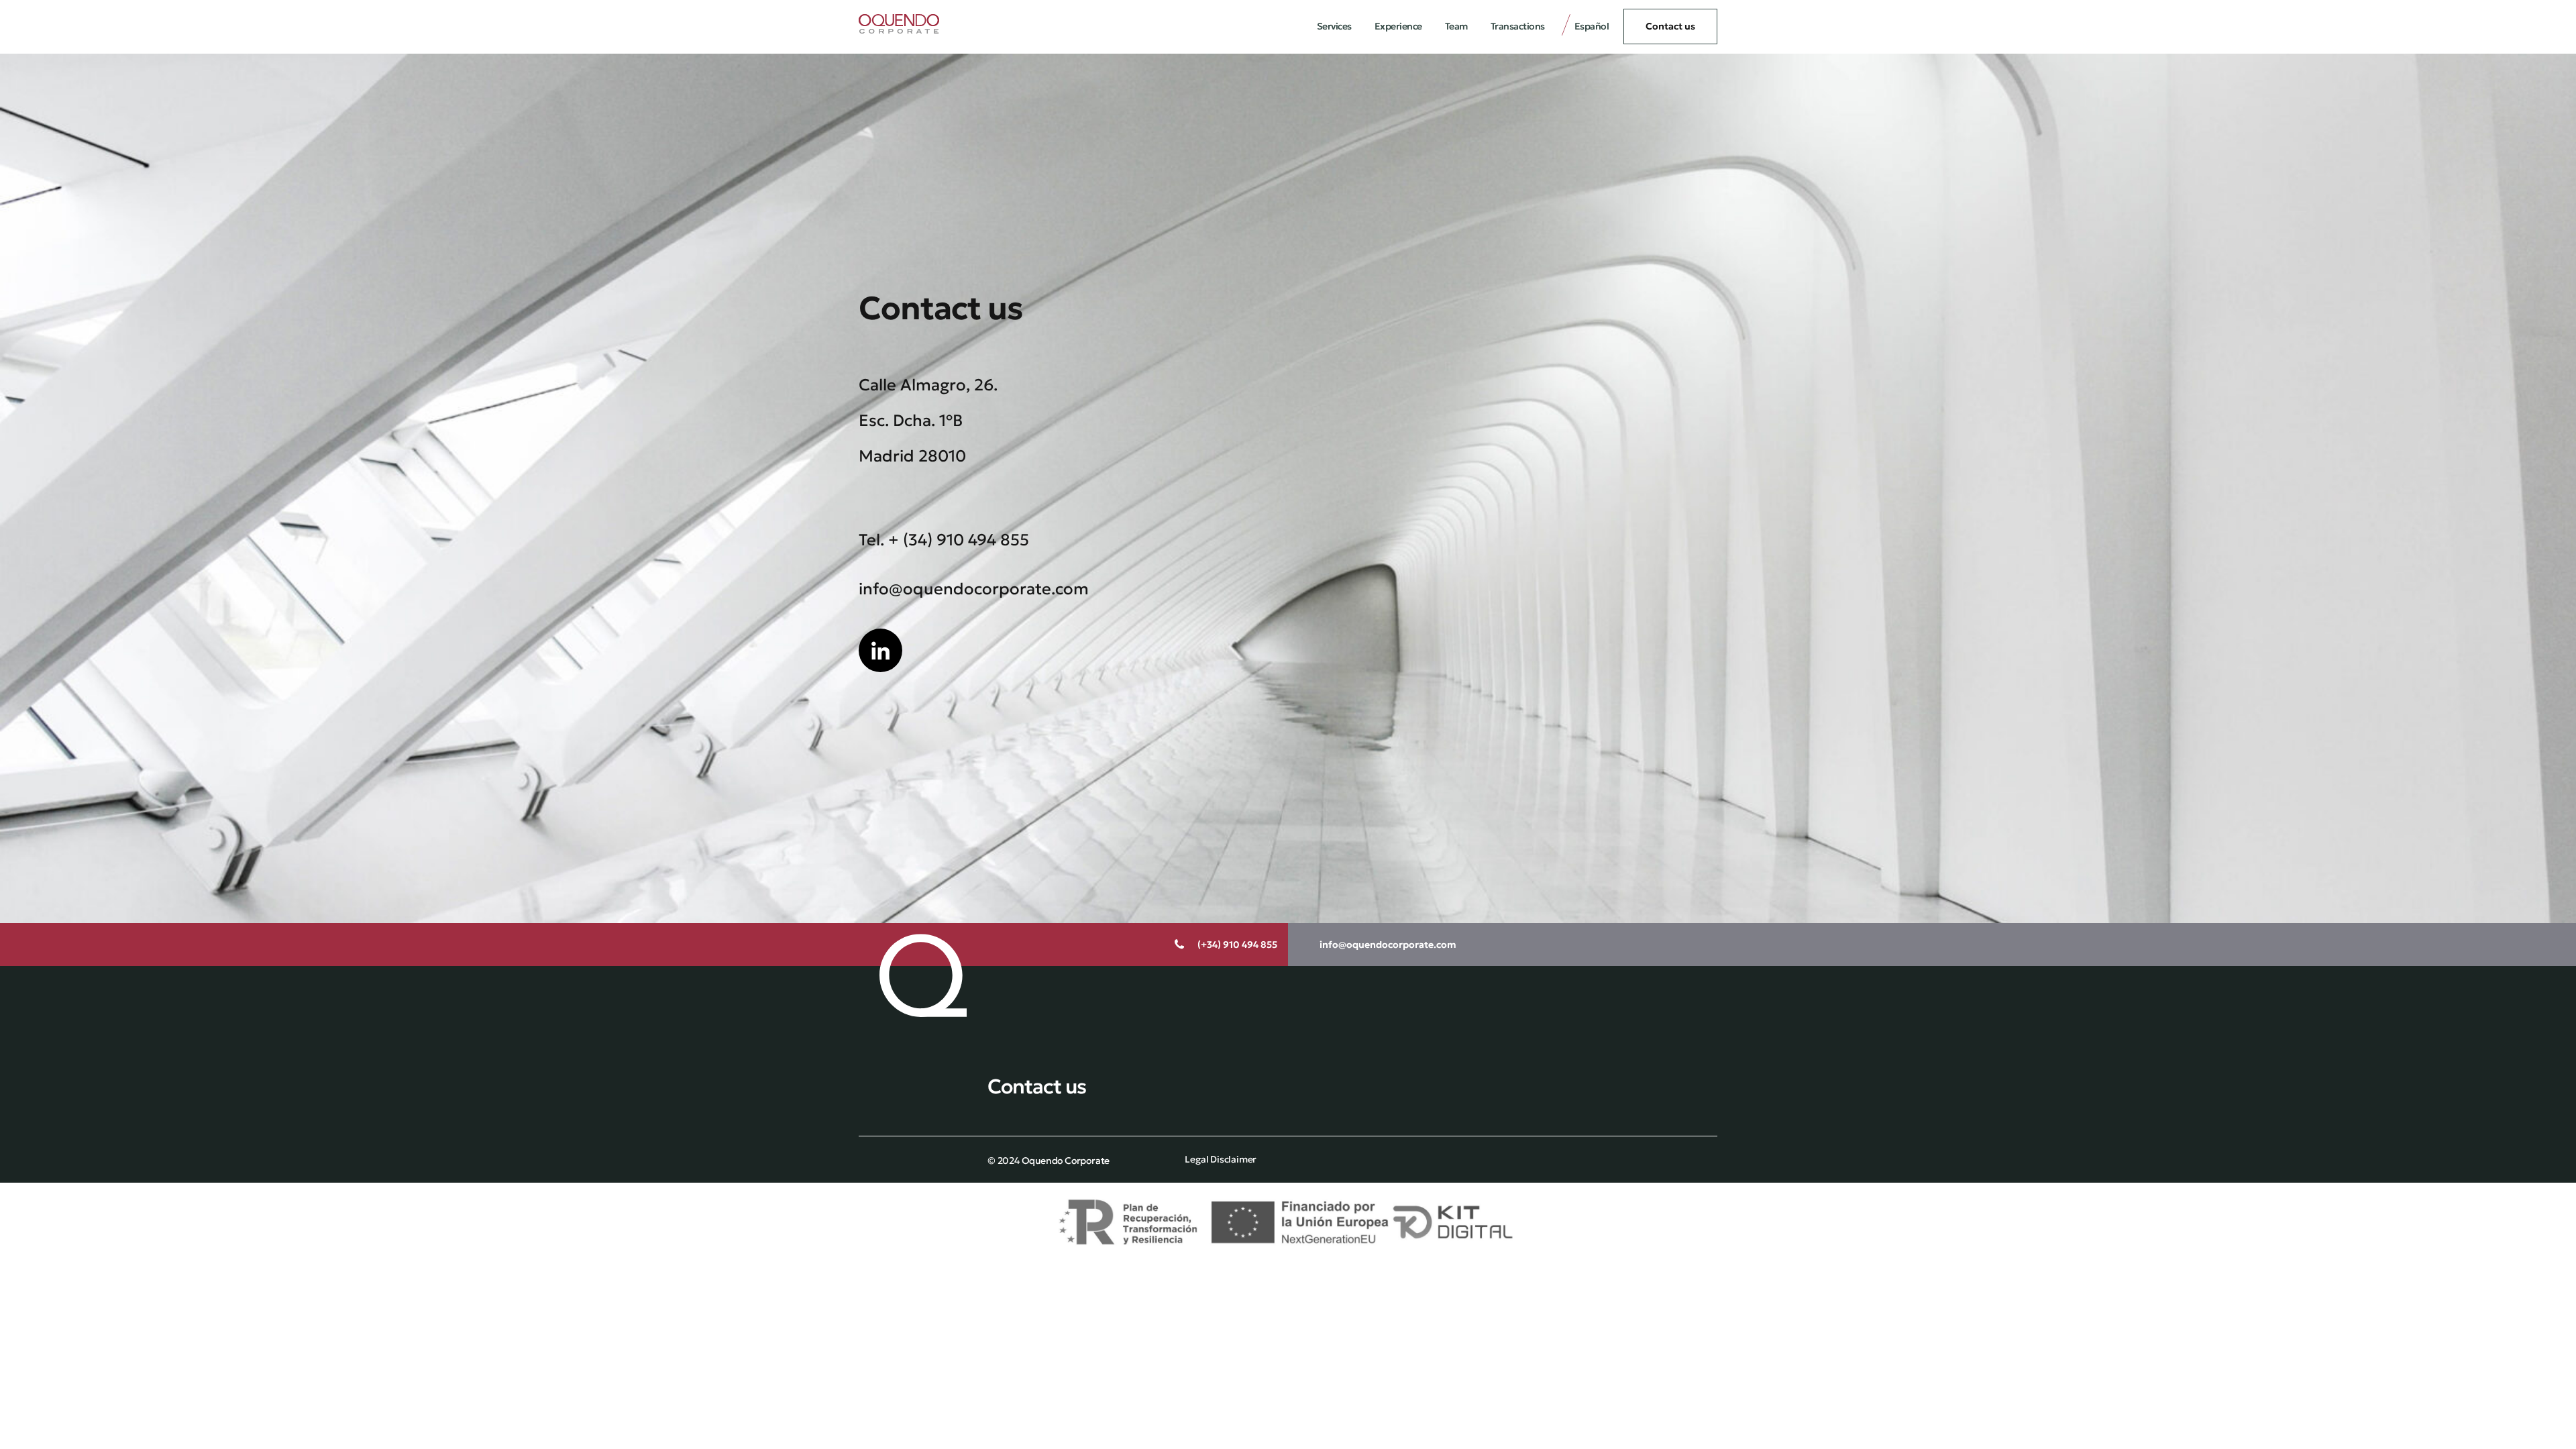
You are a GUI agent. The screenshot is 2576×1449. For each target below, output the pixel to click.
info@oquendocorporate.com (974, 589)
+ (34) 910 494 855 (959, 540)
